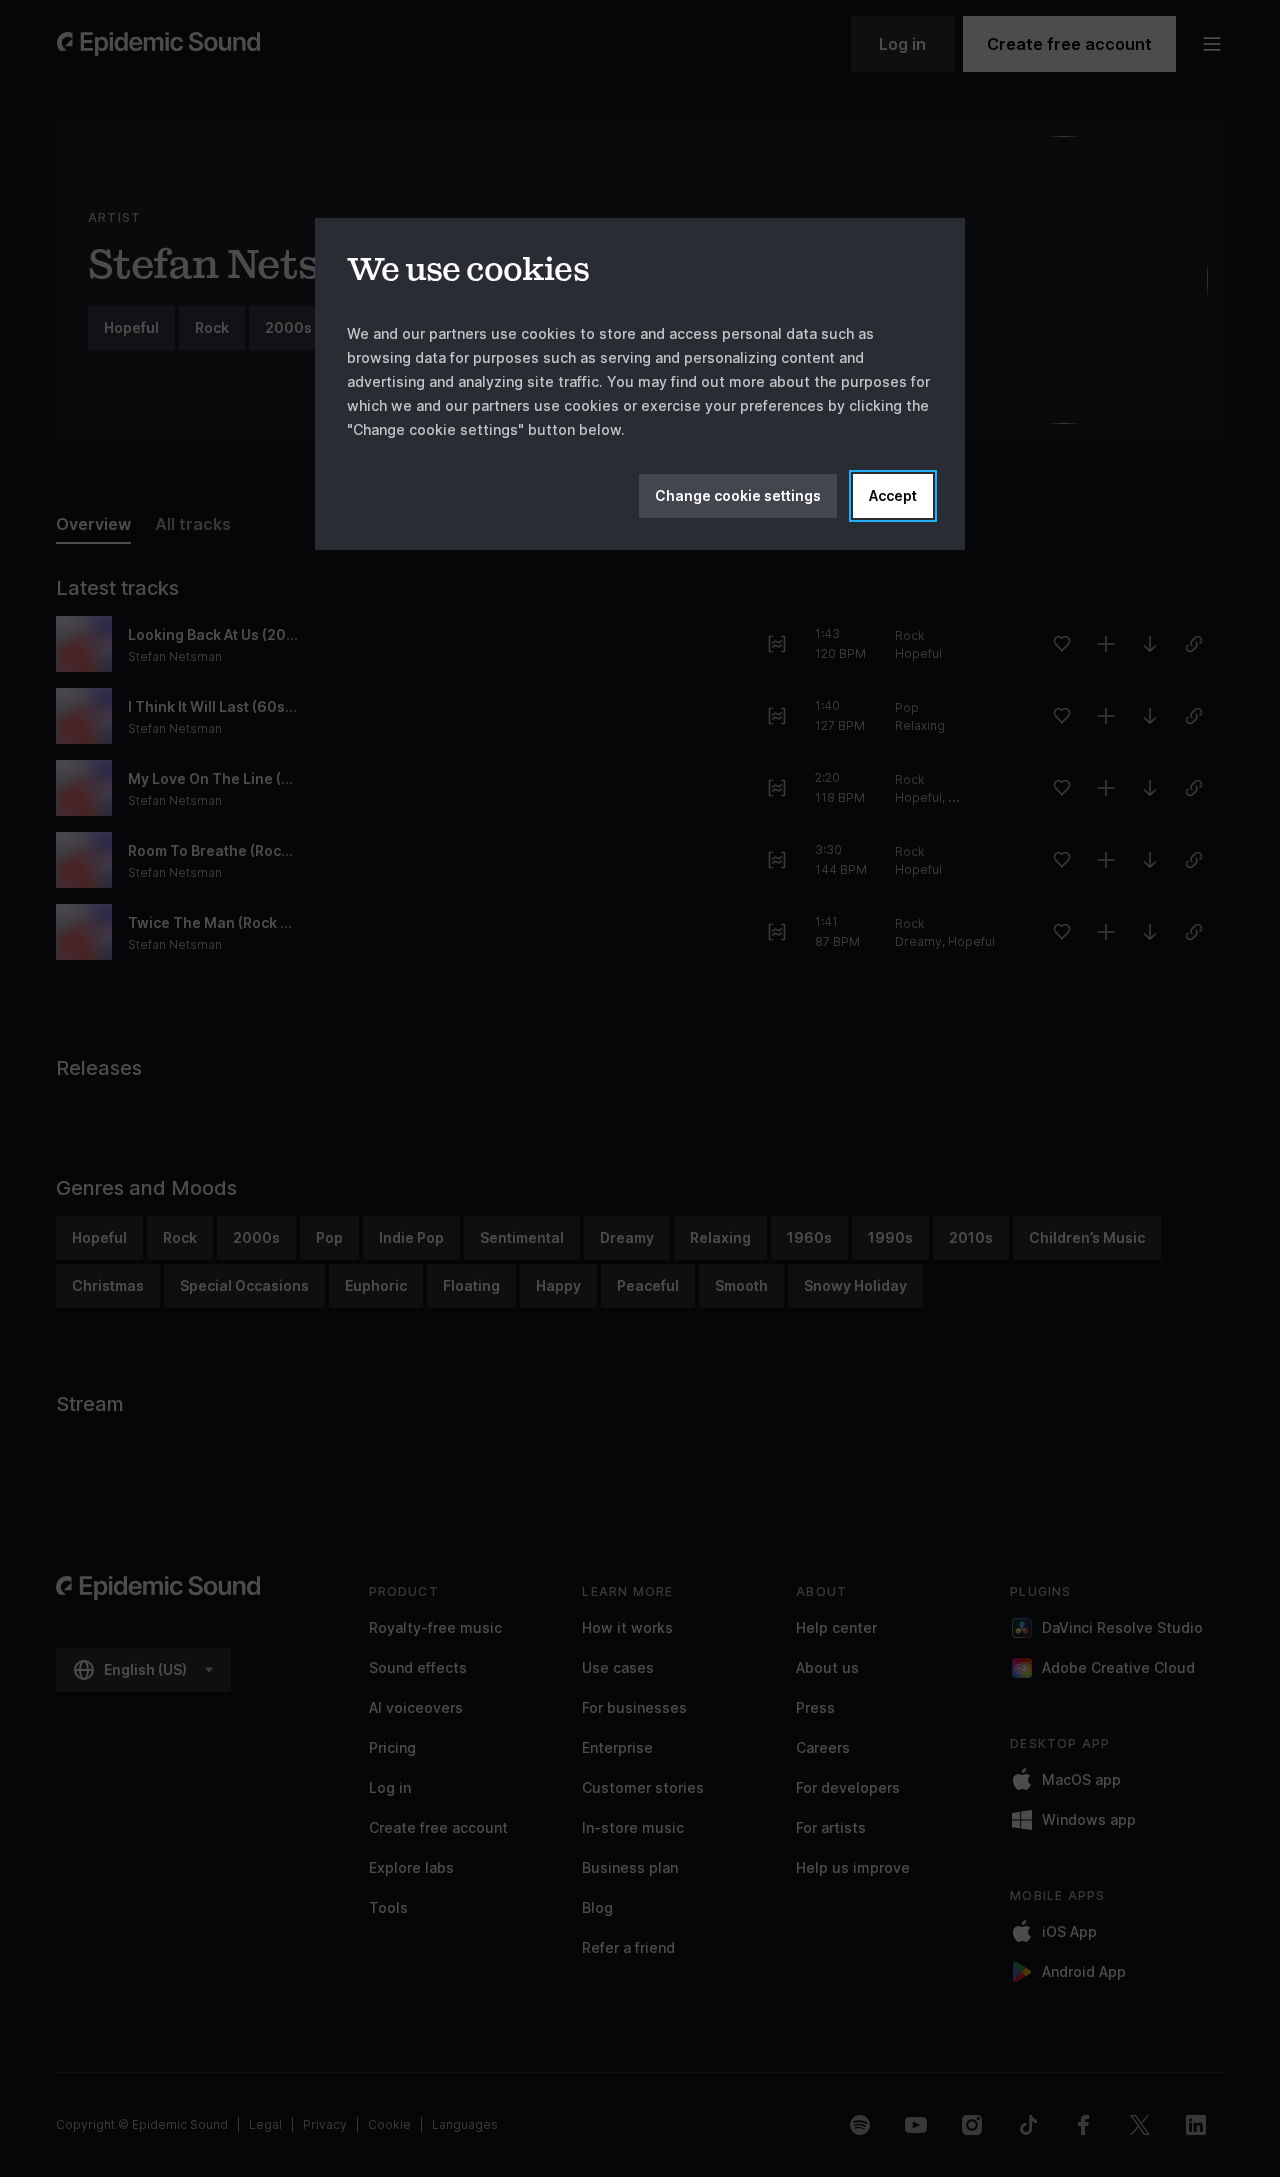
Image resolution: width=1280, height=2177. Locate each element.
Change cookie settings (738, 495)
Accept (893, 495)
